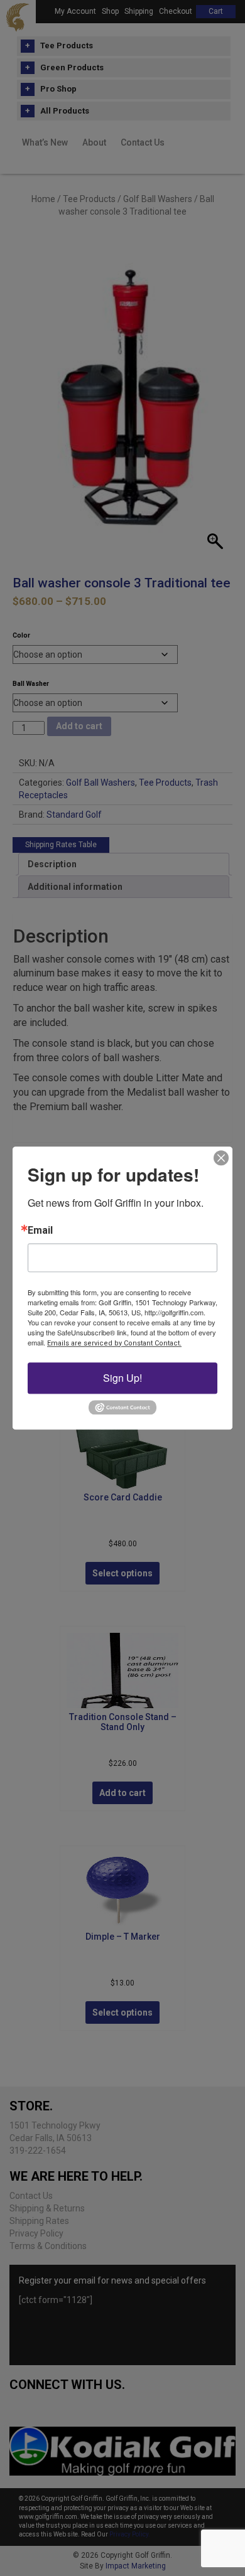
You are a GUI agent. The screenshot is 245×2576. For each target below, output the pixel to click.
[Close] (221, 1158)
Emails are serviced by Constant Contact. (114, 1343)
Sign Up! (122, 1378)
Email (40, 1231)
